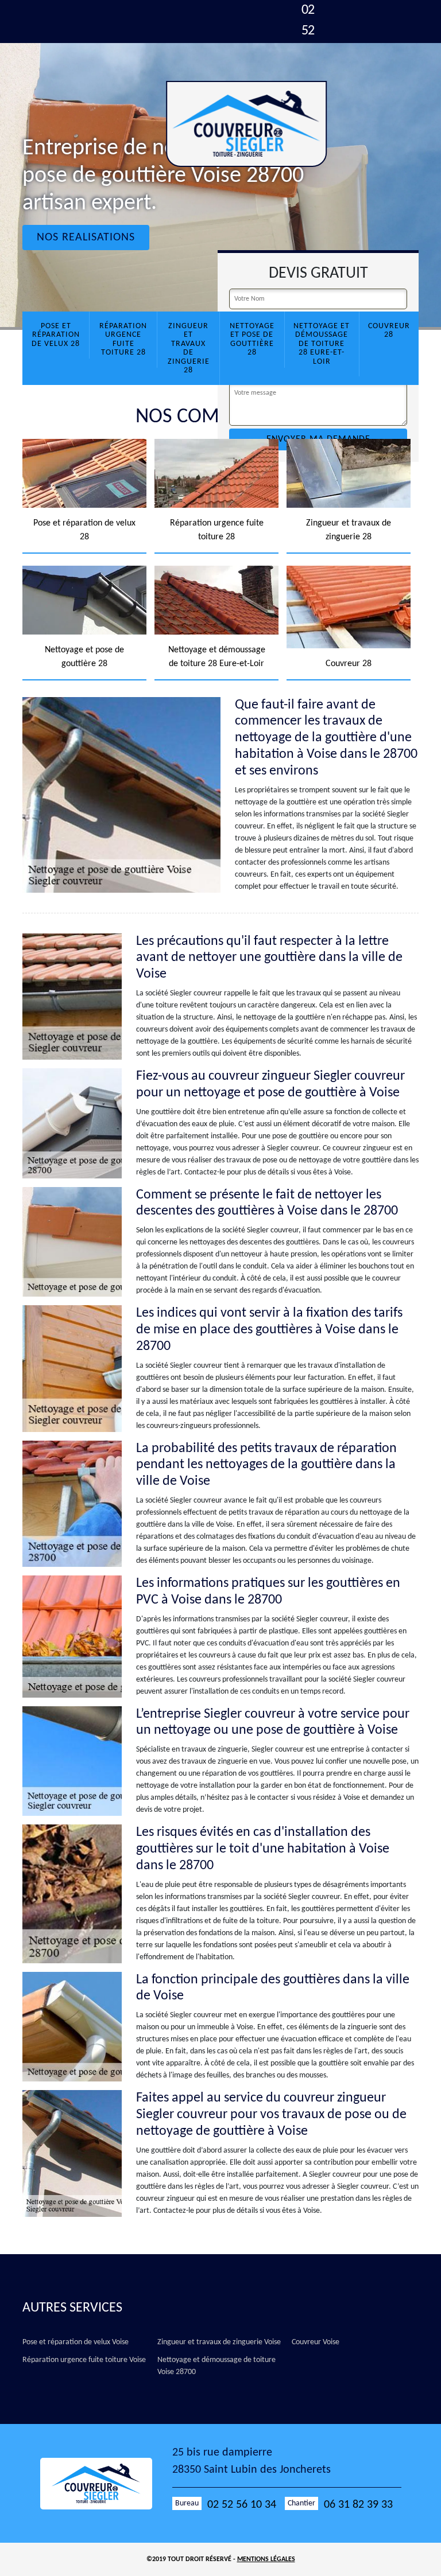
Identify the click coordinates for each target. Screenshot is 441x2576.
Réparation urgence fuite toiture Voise (84, 2360)
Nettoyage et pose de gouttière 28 (252, 339)
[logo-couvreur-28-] (246, 124)
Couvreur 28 (389, 330)
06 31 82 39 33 (358, 2505)
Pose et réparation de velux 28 (56, 335)
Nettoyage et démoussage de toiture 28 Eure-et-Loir (322, 344)
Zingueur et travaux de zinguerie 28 (189, 348)
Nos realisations (86, 238)
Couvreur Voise (316, 2342)
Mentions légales (266, 2559)
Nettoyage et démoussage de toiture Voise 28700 (216, 2366)
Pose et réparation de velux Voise (76, 2342)
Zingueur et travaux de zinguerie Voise (219, 2342)
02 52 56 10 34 (242, 2505)
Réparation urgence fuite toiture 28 (123, 339)
